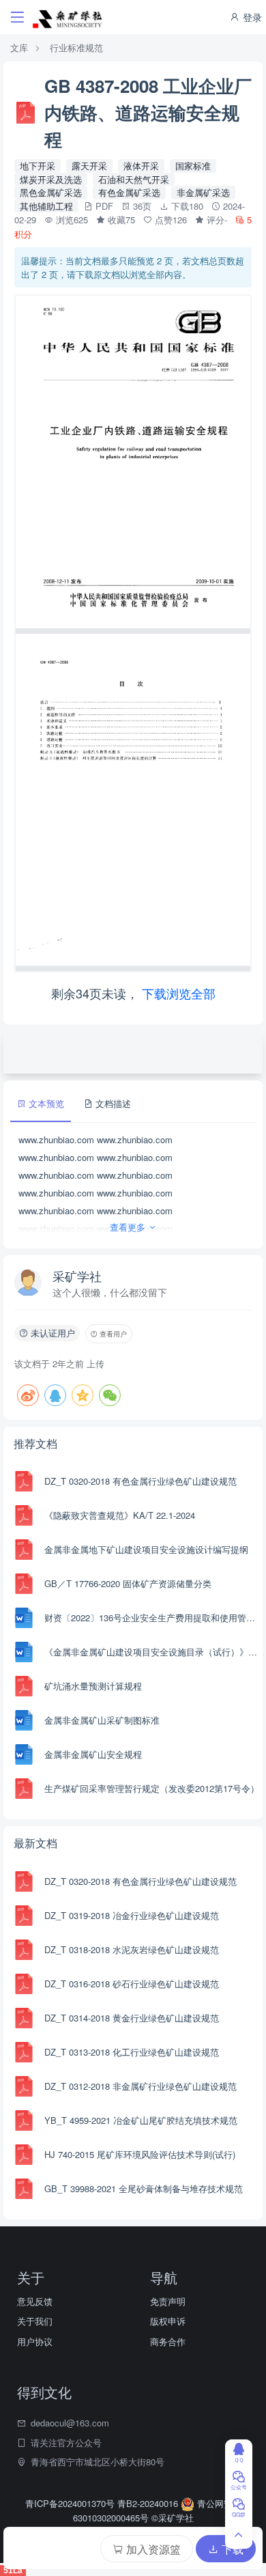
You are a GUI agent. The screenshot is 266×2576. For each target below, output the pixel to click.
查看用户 (112, 1334)
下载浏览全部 (179, 993)
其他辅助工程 (46, 206)
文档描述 (112, 1103)
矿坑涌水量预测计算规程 (93, 1686)
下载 (231, 2549)
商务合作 (168, 2341)
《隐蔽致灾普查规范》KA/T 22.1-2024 (120, 1515)
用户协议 (35, 2341)
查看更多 (129, 1227)
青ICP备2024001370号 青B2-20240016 (103, 2503)
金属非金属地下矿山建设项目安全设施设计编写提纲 (146, 1549)
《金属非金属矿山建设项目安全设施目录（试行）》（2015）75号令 (152, 1652)
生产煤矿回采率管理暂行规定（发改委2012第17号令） (152, 1788)
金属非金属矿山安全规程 (93, 1754)
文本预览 (45, 1103)
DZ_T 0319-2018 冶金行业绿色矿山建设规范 (132, 1915)
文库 (19, 47)
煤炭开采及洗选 (51, 179)
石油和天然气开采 (134, 179)
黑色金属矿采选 (51, 192)
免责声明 (168, 2301)
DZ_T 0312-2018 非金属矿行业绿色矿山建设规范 (141, 2086)
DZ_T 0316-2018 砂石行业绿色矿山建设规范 (132, 1984)
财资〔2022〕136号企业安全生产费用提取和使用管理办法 (152, 1618)
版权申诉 (168, 2321)
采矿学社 (77, 1276)
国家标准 (193, 166)
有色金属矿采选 (129, 192)
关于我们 (35, 2321)
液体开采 (141, 166)
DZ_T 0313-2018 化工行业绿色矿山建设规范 (132, 2052)
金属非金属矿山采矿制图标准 (102, 1720)
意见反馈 (35, 2301)
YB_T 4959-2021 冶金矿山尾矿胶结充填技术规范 (141, 2120)
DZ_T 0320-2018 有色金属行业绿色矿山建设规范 (141, 1481)
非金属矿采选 (203, 192)
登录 (251, 17)
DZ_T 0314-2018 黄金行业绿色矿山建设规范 (132, 2018)
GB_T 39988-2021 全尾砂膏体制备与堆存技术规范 (144, 2188)
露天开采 (89, 166)
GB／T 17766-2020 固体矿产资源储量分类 (128, 1583)
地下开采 (38, 166)
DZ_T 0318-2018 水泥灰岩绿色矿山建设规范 (132, 1949)
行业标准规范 (76, 47)
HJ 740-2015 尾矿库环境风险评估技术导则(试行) (140, 2154)
